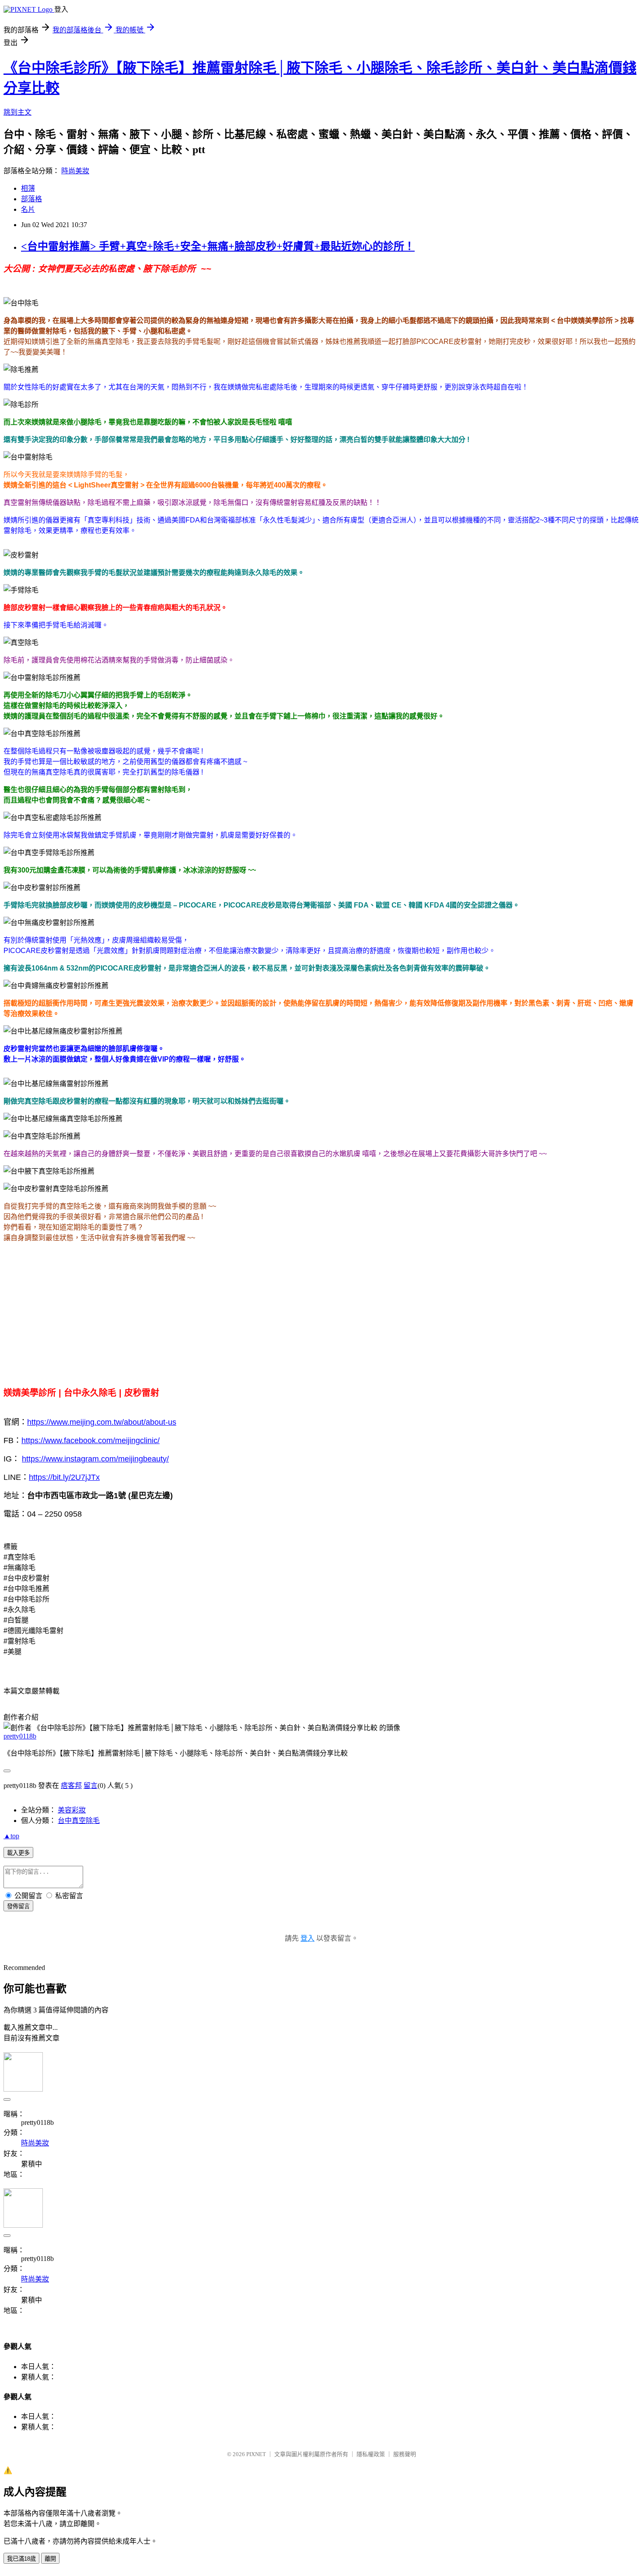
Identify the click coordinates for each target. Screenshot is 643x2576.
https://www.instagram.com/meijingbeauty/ (95, 1459)
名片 (28, 209)
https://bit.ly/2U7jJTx (64, 1477)
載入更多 (18, 1853)
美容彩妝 (72, 1810)
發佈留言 (18, 1906)
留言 (91, 1786)
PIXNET (256, 2454)
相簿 (28, 188)
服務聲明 (405, 2454)
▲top (11, 1836)
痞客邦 (71, 1786)
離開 (50, 2559)
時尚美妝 (75, 171)
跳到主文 (17, 112)
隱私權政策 (371, 2454)
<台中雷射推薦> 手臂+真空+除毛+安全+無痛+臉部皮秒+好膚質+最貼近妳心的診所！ (218, 246)
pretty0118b (20, 1736)
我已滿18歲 (21, 2559)
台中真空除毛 (79, 1821)
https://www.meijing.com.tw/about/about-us (102, 1422)
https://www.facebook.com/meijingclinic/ (91, 1440)
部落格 (31, 199)
